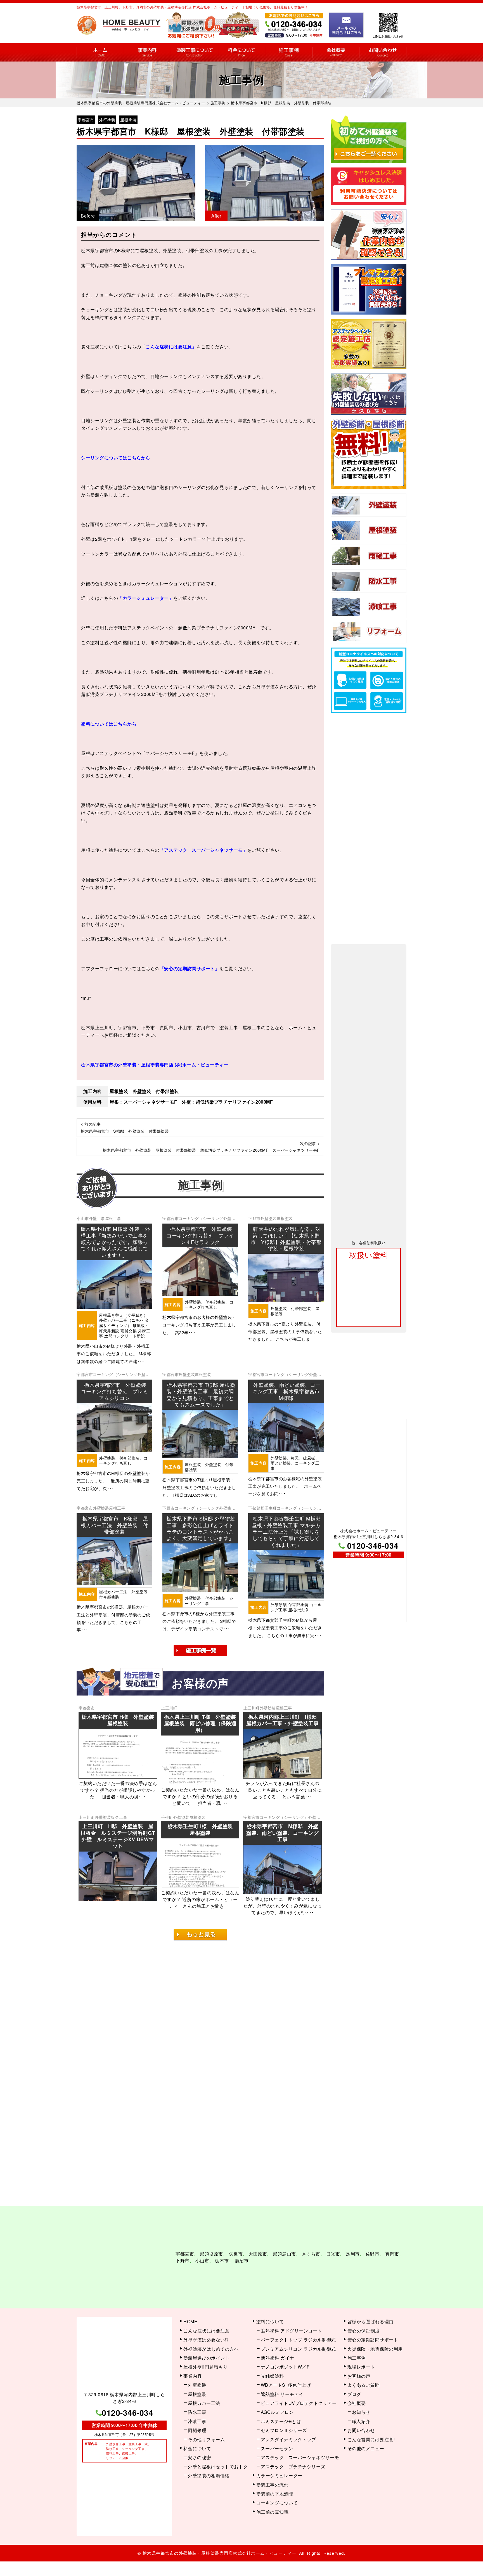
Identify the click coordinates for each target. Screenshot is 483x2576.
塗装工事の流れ (194, 52)
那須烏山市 (284, 2249)
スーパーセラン (277, 2438)
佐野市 (373, 2249)
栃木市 (222, 2255)
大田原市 (258, 2249)
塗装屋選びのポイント (206, 2348)
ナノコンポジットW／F (285, 2357)
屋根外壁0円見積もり (205, 2357)
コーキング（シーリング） (284, 1817)
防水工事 (197, 2402)
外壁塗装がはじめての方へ (211, 2339)
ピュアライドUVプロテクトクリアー (299, 2393)
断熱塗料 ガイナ (278, 2348)
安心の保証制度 (364, 2321)
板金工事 (119, 1817)
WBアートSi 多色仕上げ (286, 2375)
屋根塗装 (128, 120)
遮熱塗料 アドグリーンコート (291, 2321)
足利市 (353, 2249)
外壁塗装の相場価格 (209, 2466)
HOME (100, 52)
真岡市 (392, 2249)
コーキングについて (277, 2493)
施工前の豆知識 (273, 2502)
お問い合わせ (383, 52)
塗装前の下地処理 (275, 2484)
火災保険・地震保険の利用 (375, 2339)
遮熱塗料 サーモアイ (282, 2384)
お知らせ (361, 2402)
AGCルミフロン (277, 2402)
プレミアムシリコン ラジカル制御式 (298, 2339)
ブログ (354, 2384)
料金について (242, 52)
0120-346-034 (373, 1545)
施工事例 (289, 52)
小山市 (83, 1218)
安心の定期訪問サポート (373, 2330)
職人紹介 (361, 2411)
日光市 (333, 2249)
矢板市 (236, 2249)
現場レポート (361, 2357)
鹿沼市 (242, 2255)
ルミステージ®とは (281, 2411)
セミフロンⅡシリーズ (284, 2420)
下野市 (254, 1218)
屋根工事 (113, 1218)
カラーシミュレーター (279, 2466)
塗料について (270, 2312)
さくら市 (311, 2249)
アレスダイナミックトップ (288, 2429)
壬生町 (167, 1817)
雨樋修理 (197, 2420)
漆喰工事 (197, 2411)
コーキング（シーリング (201, 1218)
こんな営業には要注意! (371, 2429)
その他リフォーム (206, 2429)
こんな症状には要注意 (206, 2321)
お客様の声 (359, 2366)
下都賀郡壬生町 (262, 1508)
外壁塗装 (107, 120)
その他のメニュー (366, 2438)
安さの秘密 (199, 2448)
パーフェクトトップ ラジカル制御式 (298, 2330)
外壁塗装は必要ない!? (206, 2330)
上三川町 (169, 1708)
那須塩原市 (211, 2249)
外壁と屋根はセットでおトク (218, 2456)
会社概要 (336, 52)
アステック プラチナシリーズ (293, 2456)
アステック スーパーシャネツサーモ (300, 2448)
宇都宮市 (86, 120)
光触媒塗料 (272, 2366)
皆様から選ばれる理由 (370, 2312)
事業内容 (147, 52)
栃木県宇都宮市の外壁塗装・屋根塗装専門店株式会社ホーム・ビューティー (220, 2548)
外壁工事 (97, 1218)
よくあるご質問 (364, 2375)
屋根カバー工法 (204, 2393)
